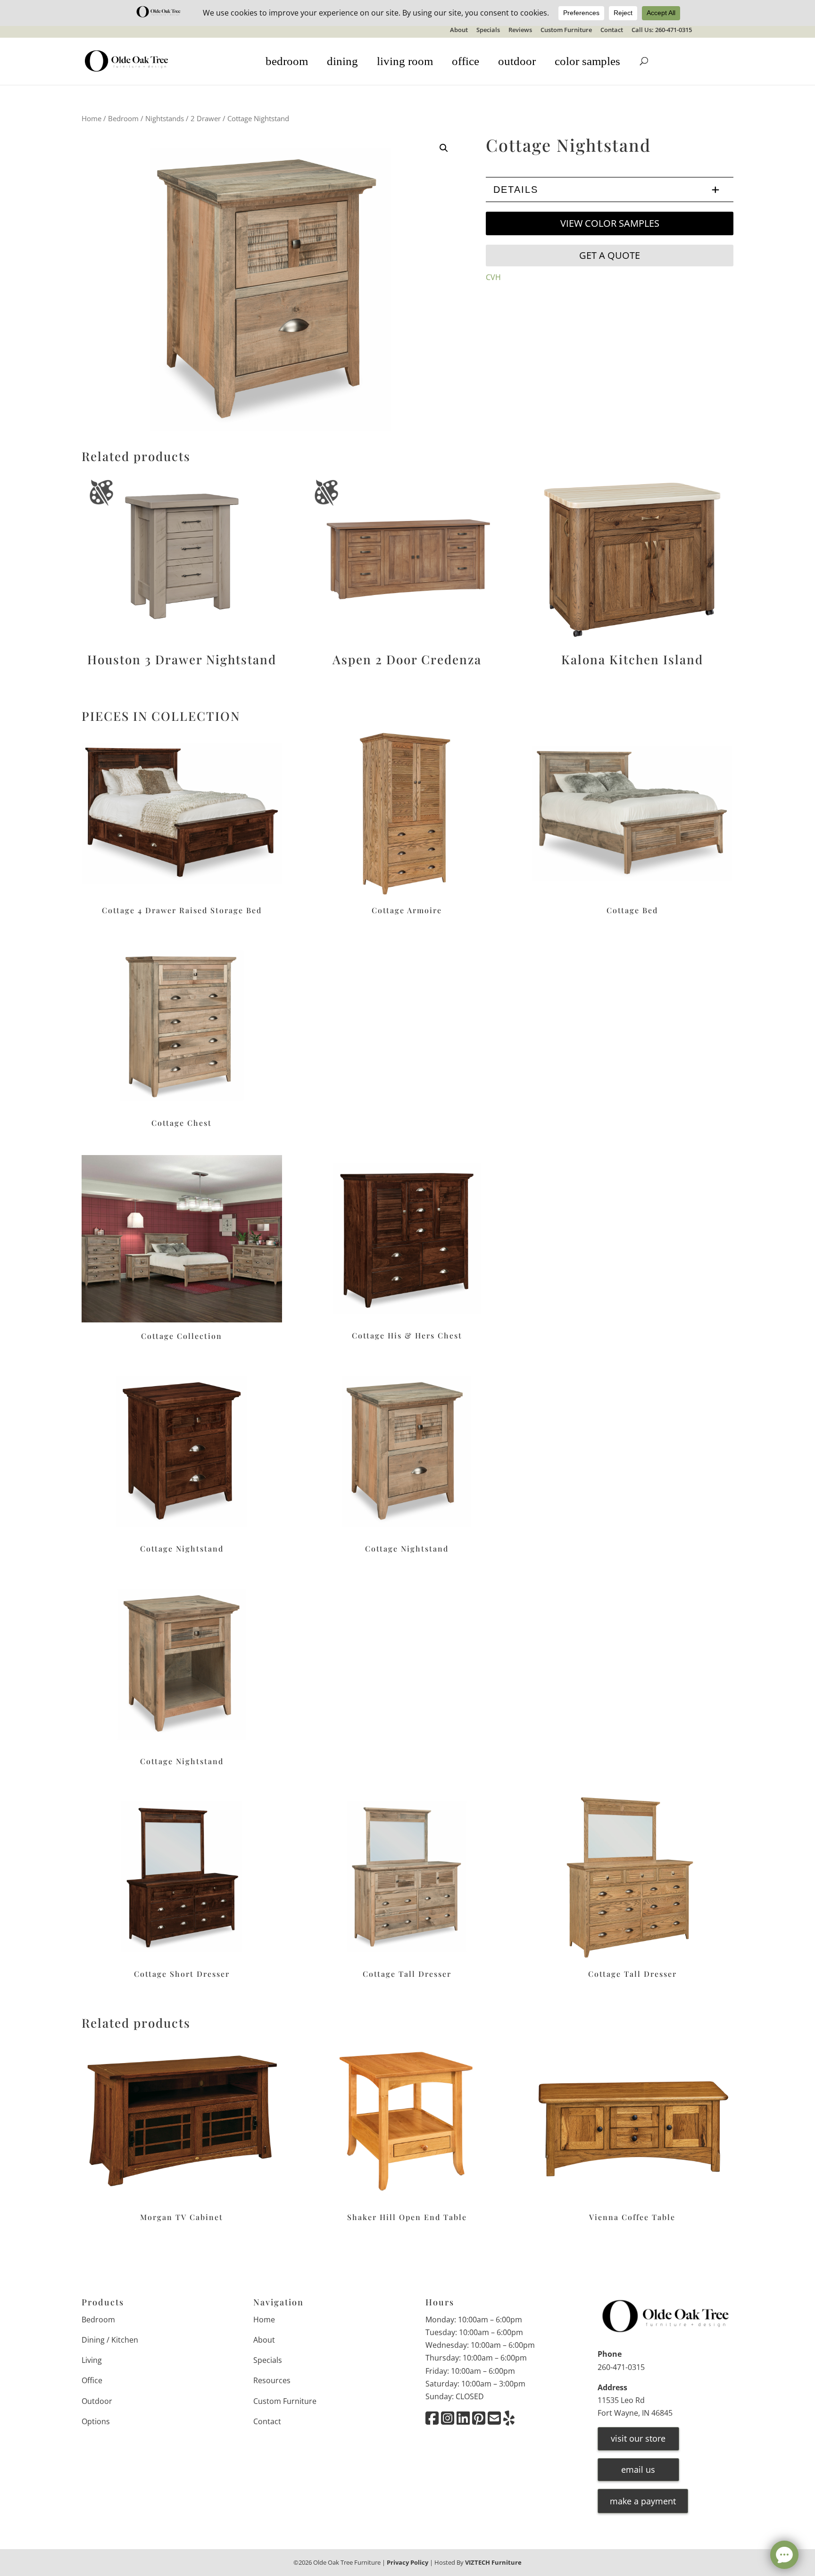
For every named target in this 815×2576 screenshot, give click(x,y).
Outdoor (97, 2401)
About (459, 30)
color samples (587, 61)
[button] (444, 148)
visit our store (638, 2438)
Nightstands (165, 118)
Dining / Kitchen (110, 2340)
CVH (493, 277)
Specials (488, 30)
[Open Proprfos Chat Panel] (784, 2555)
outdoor (517, 61)
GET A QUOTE (610, 255)
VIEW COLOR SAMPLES (610, 223)
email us (638, 2469)
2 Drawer (206, 118)
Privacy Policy (407, 2562)
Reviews (520, 30)
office (466, 61)
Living (92, 2360)
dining (342, 61)
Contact (612, 30)
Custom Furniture (566, 30)
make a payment (643, 2501)
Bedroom (123, 118)
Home (91, 118)
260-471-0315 (621, 2367)
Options (96, 2421)
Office (92, 2380)
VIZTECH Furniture (493, 2562)
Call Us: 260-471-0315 (662, 30)
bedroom (287, 61)
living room (405, 61)
